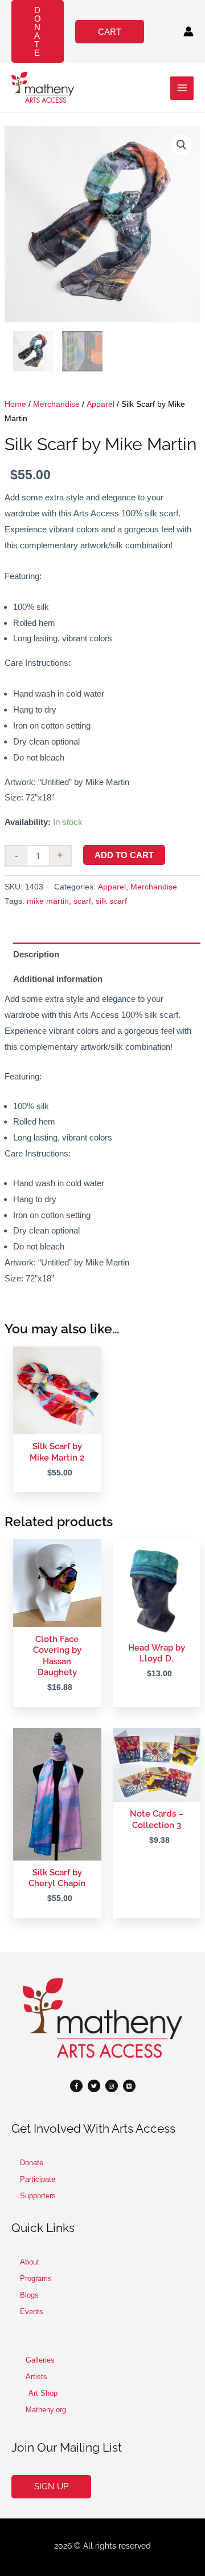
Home (15, 404)
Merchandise (56, 404)
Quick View (57, 1425)
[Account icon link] (188, 31)
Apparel (101, 404)
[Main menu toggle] (182, 88)
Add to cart (124, 855)
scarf (82, 901)
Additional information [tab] (58, 979)
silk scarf (111, 901)
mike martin (48, 901)
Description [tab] (36, 954)
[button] (38, 31)
